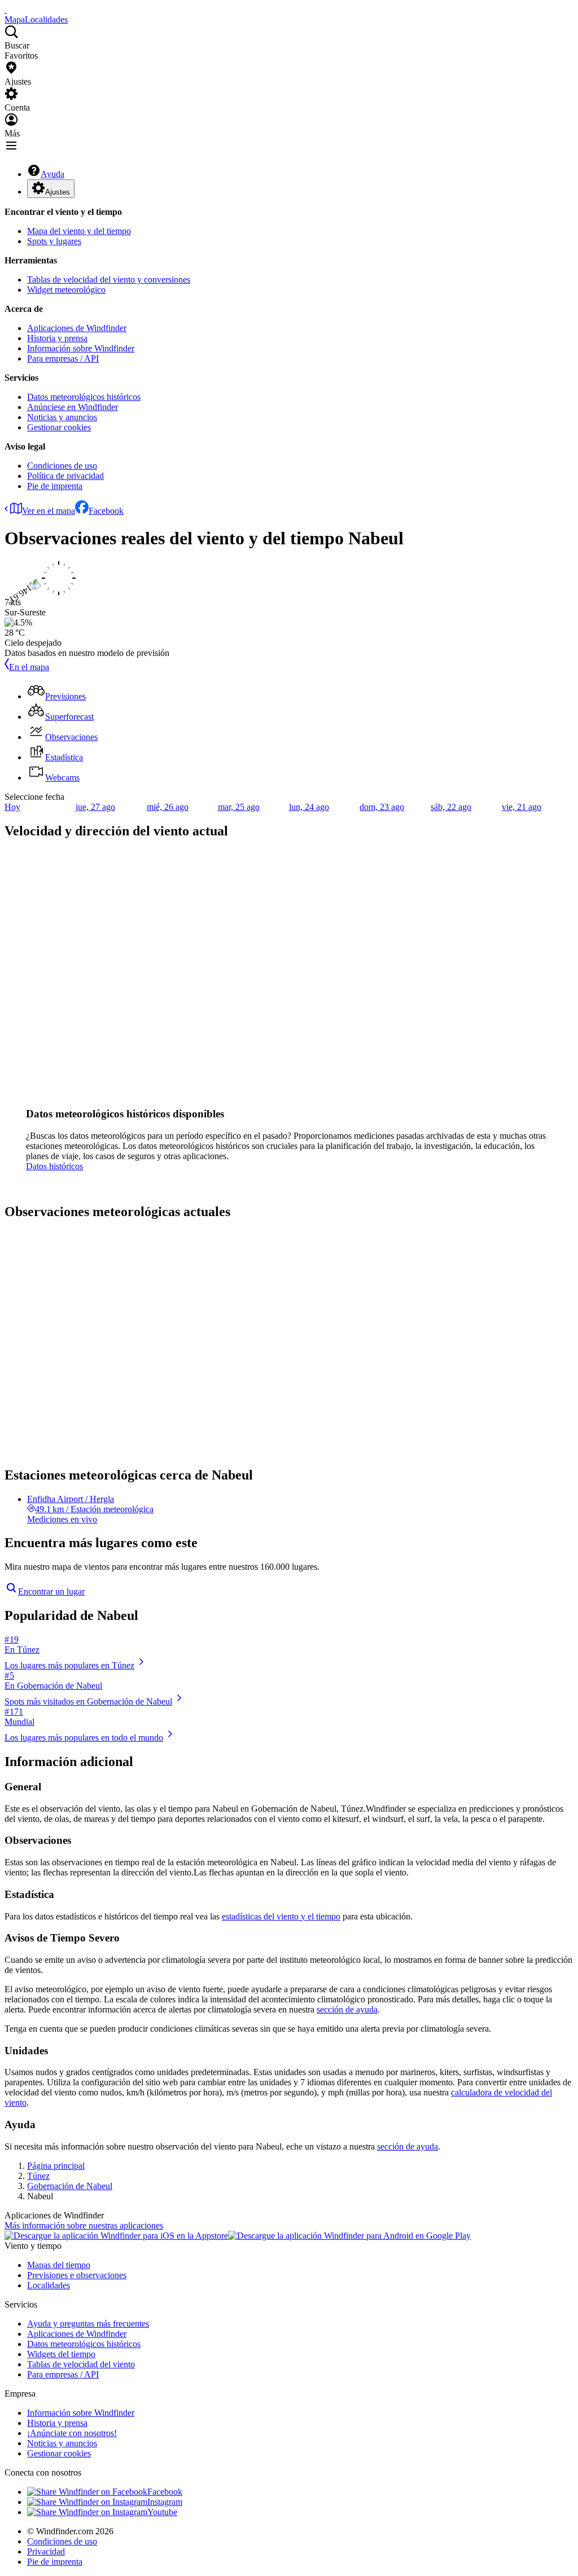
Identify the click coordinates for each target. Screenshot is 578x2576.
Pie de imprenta (55, 486)
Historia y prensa (57, 338)
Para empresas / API (63, 358)
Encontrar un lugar (51, 1591)
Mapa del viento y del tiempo (79, 231)
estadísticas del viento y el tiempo (281, 1916)
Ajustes (58, 192)
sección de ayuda (347, 2009)
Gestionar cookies (59, 427)
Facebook (106, 511)
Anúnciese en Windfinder (73, 407)
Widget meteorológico (66, 290)
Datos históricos (54, 1166)
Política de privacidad (65, 476)
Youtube (162, 2512)
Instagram (165, 2502)
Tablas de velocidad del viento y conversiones (109, 279)
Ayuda (52, 174)
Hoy (12, 807)
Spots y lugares (54, 241)
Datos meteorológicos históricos (84, 397)
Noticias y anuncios (62, 417)
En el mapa (29, 667)
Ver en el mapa (49, 511)
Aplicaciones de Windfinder (77, 328)
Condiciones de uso (62, 466)
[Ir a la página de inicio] (6, 9)
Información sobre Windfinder (81, 348)
